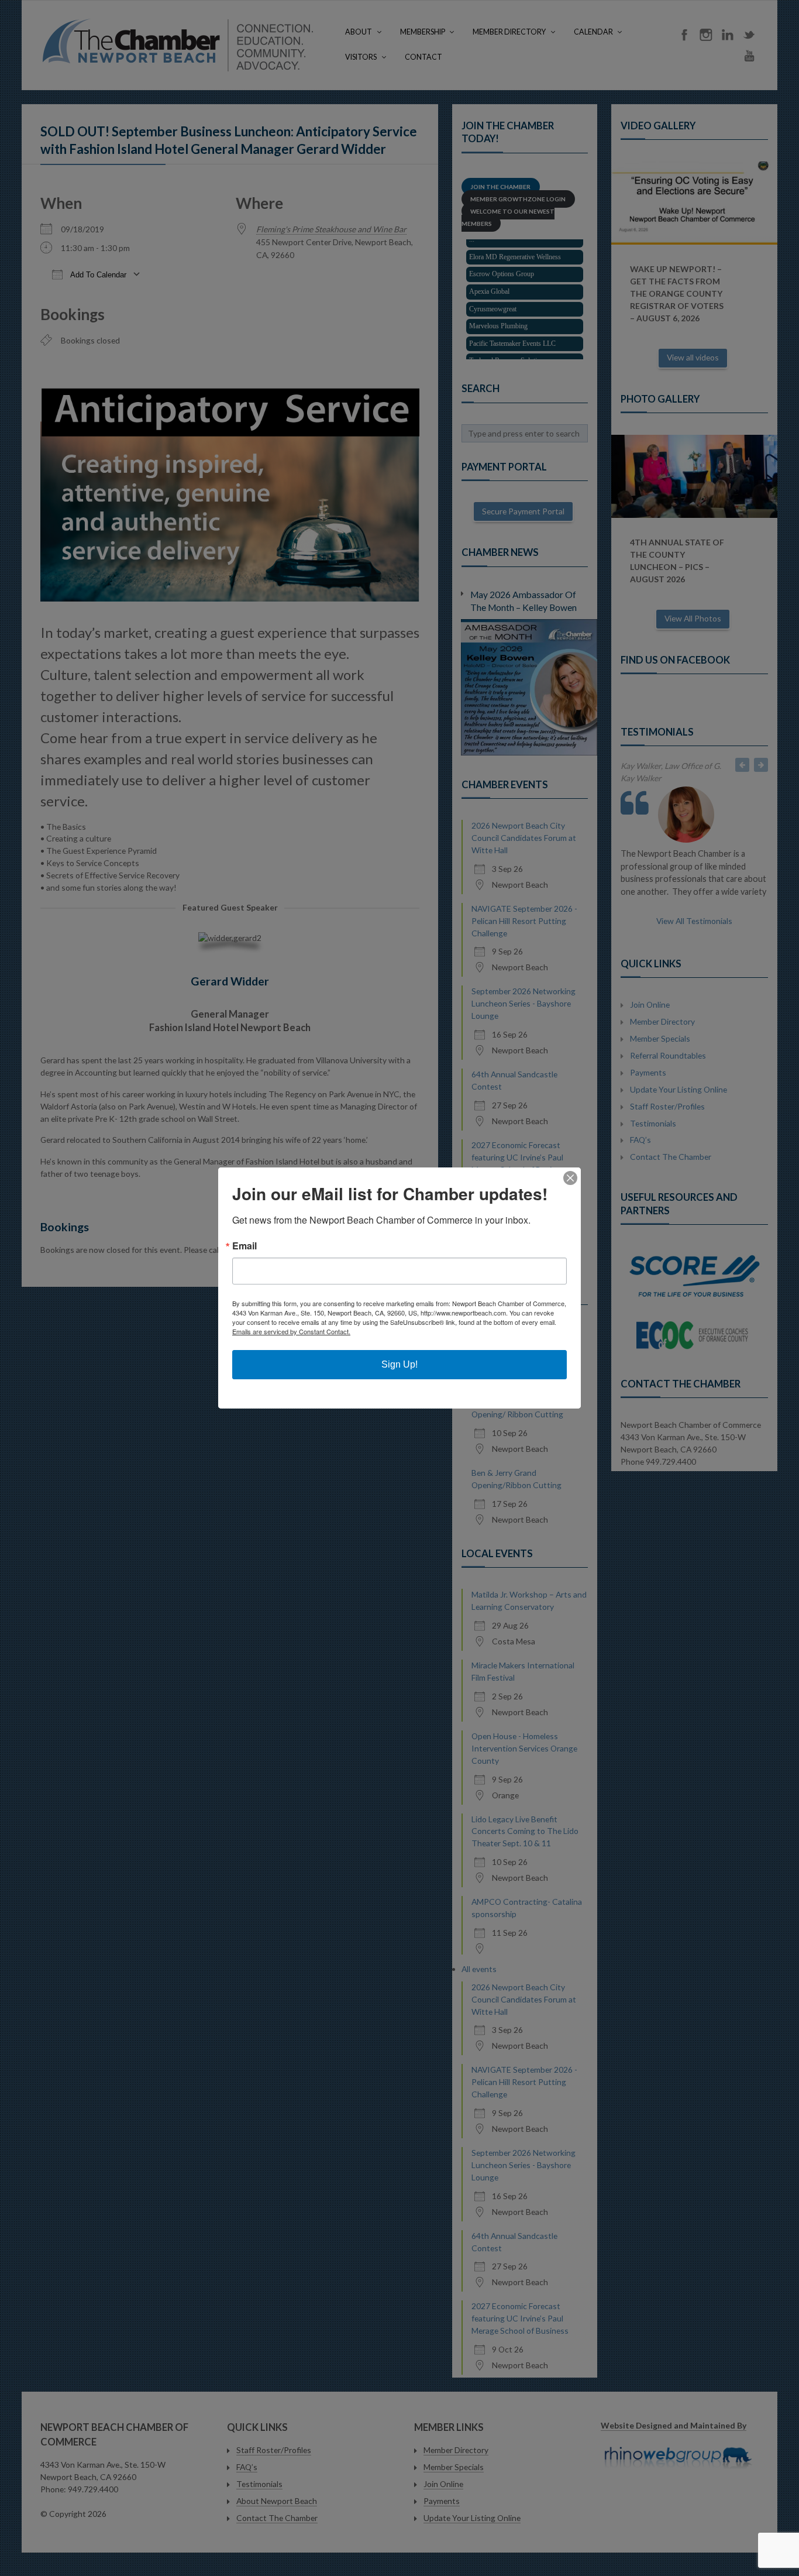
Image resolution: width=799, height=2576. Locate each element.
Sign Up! (399, 1364)
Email (244, 1246)
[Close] (570, 1178)
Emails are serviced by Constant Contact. (291, 1331)
